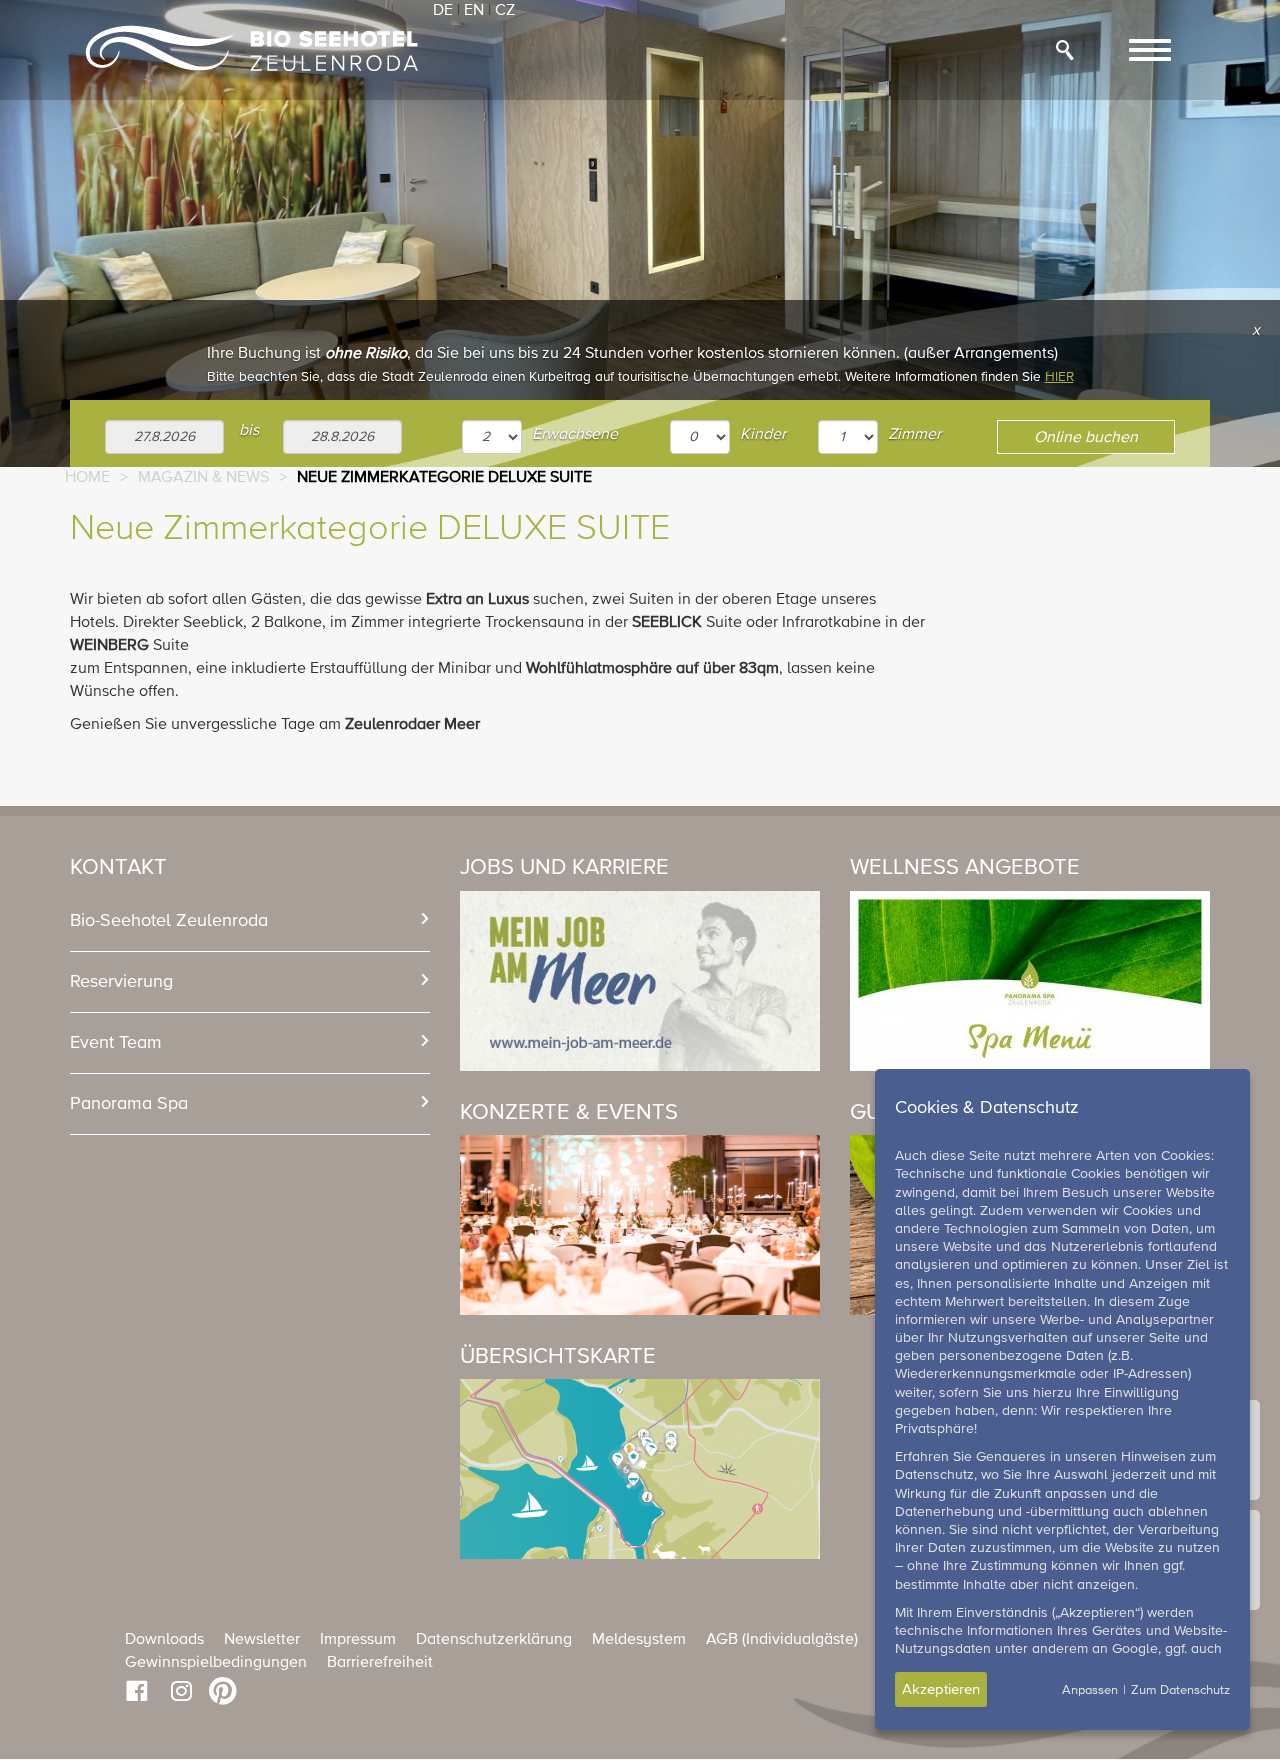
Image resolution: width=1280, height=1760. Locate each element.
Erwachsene (575, 435)
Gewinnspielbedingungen (216, 1663)
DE (443, 11)
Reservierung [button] (121, 982)
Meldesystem (639, 1640)
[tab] (250, 921)
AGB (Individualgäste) (782, 1640)
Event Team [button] (116, 1043)
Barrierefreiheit (380, 1663)
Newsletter (262, 1640)
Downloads (164, 1640)
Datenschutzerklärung (494, 1640)
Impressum (358, 1640)
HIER (1059, 377)
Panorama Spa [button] (129, 1104)
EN (474, 11)
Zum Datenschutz (1180, 1690)
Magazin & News (203, 478)
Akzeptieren (941, 1689)
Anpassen (1090, 1690)
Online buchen (1086, 438)
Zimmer (914, 435)
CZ (505, 11)
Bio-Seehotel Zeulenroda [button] (169, 921)
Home (87, 478)
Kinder (763, 435)
